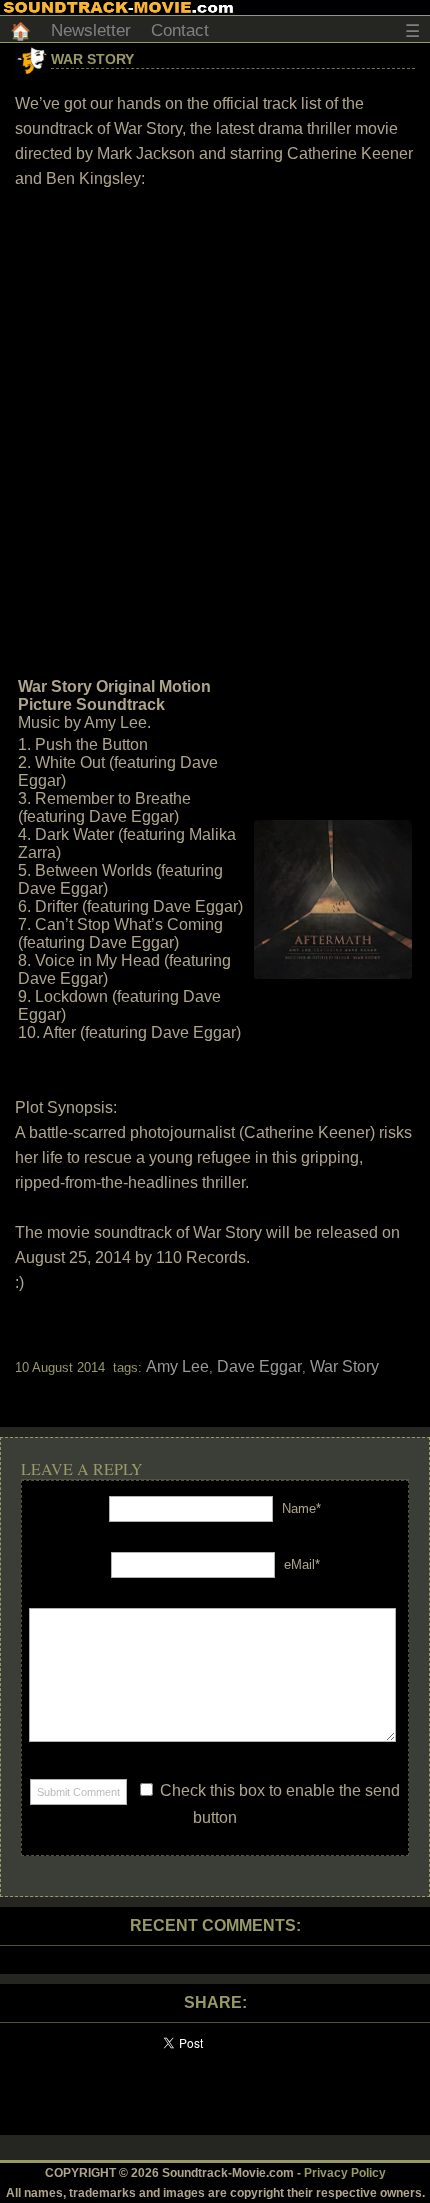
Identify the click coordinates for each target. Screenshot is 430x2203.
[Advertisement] (215, 431)
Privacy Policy (345, 2173)
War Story (92, 59)
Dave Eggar (259, 1366)
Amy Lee (177, 1366)
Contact (180, 30)
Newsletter (91, 30)
